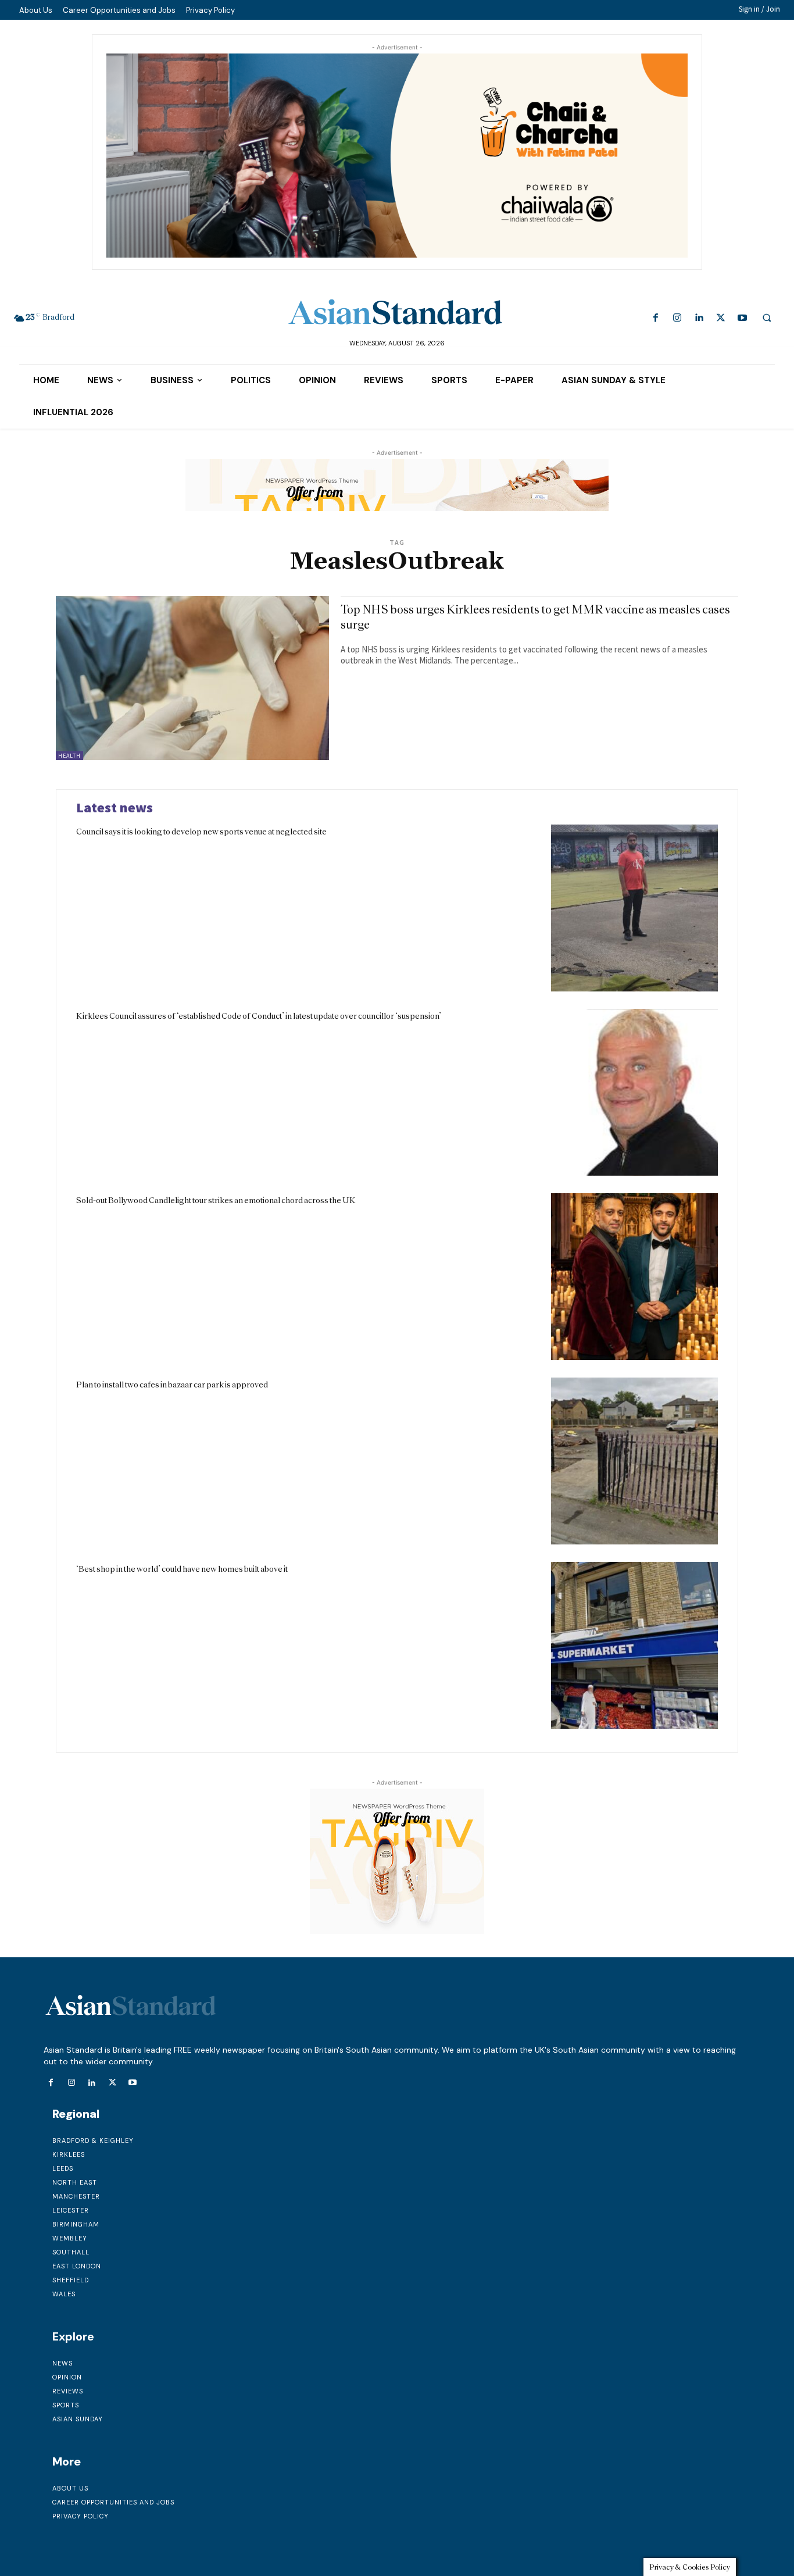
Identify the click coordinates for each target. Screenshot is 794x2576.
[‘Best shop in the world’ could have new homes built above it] (634, 1645)
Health (69, 756)
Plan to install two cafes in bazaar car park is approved (172, 1385)
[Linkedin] (699, 318)
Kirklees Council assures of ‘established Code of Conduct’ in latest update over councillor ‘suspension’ (259, 1016)
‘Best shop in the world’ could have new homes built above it (182, 1569)
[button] (767, 317)
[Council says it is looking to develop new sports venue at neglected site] (634, 908)
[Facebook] (656, 318)
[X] (720, 318)
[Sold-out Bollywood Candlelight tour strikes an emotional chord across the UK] (634, 1277)
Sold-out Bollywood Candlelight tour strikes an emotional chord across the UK (216, 1200)
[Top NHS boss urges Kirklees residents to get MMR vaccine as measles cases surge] (192, 678)
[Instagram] (677, 318)
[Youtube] (742, 318)
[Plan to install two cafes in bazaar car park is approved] (634, 1461)
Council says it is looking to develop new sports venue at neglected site (201, 832)
